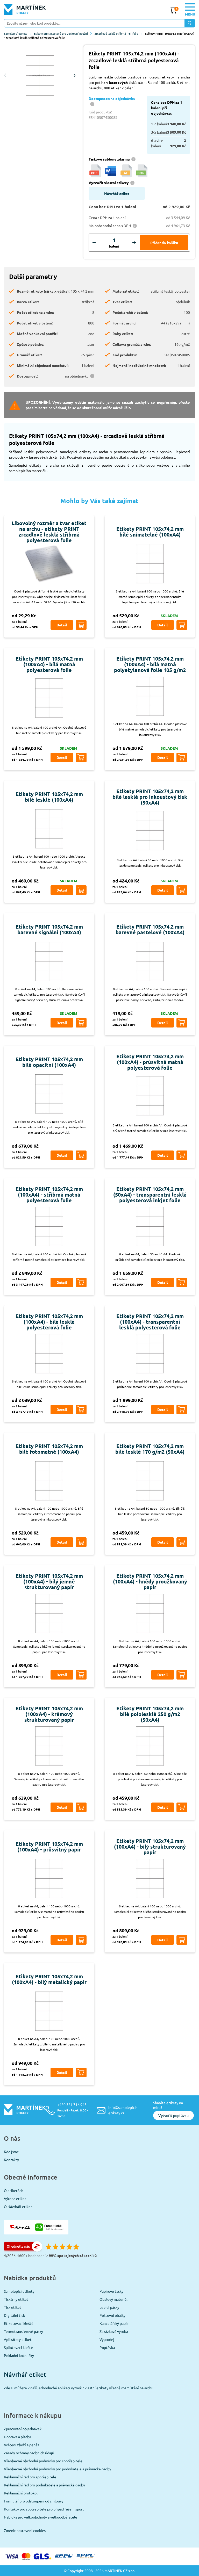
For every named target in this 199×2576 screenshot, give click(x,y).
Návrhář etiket (117, 193)
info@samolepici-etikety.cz (123, 2110)
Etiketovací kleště (19, 2323)
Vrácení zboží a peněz (22, 2445)
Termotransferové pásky (23, 2331)
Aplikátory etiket (18, 2339)
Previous (5, 75)
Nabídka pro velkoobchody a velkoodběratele (41, 2517)
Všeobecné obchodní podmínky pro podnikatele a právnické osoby (58, 2469)
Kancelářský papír (114, 2323)
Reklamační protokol (21, 2493)
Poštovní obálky (112, 2315)
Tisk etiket (13, 2307)
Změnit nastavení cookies (25, 2530)
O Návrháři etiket (18, 2206)
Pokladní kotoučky (19, 2355)
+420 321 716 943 (73, 2110)
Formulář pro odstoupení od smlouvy (34, 2501)
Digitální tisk (14, 2315)
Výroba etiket (15, 2198)
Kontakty (11, 2160)
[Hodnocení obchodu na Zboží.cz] (23, 2250)
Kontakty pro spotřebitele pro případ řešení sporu (44, 2509)
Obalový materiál (113, 2299)
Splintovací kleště (18, 2347)
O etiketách (14, 2190)
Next (74, 75)
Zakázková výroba (114, 2331)
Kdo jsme (11, 2152)
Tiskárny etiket (16, 2299)
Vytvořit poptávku (173, 2115)
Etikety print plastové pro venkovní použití (61, 33)
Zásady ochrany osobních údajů (29, 2453)
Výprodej (107, 2339)
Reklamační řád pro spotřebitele (30, 2477)
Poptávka (107, 2347)
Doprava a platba (17, 2437)
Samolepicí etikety (16, 33)
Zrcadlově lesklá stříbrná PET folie (116, 33)
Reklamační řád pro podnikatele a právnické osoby (44, 2485)
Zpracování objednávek (23, 2429)
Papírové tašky (111, 2291)
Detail (62, 625)
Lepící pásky (109, 2307)
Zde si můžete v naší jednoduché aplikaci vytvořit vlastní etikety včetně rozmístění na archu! (79, 2388)
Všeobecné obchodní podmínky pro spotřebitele (43, 2461)
